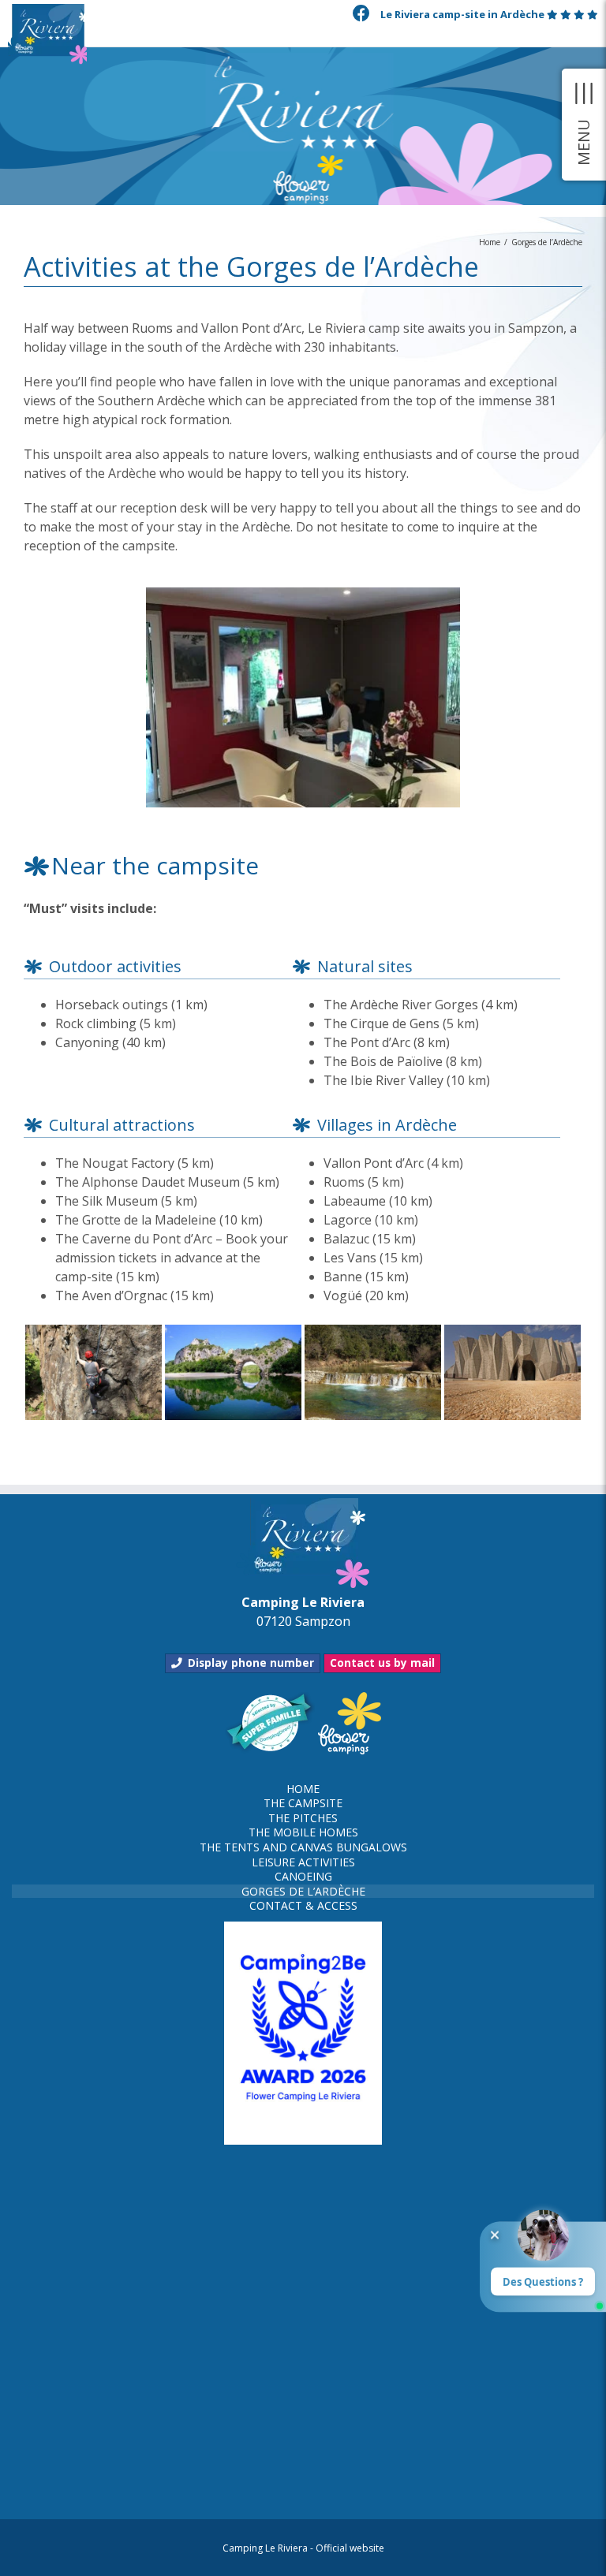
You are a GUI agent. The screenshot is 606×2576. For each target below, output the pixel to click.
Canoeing (303, 1877)
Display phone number (251, 1663)
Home (303, 1789)
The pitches (303, 1818)
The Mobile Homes (303, 1832)
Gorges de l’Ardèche (303, 1892)
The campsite (303, 1803)
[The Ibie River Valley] (372, 1330)
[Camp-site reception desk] (303, 593)
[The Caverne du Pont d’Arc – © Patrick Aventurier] (512, 1330)
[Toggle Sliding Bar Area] (584, 125)
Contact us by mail (382, 1663)
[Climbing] (93, 1330)
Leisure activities (303, 1862)
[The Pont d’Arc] (233, 1330)
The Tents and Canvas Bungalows (303, 1847)
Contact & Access (303, 1906)
